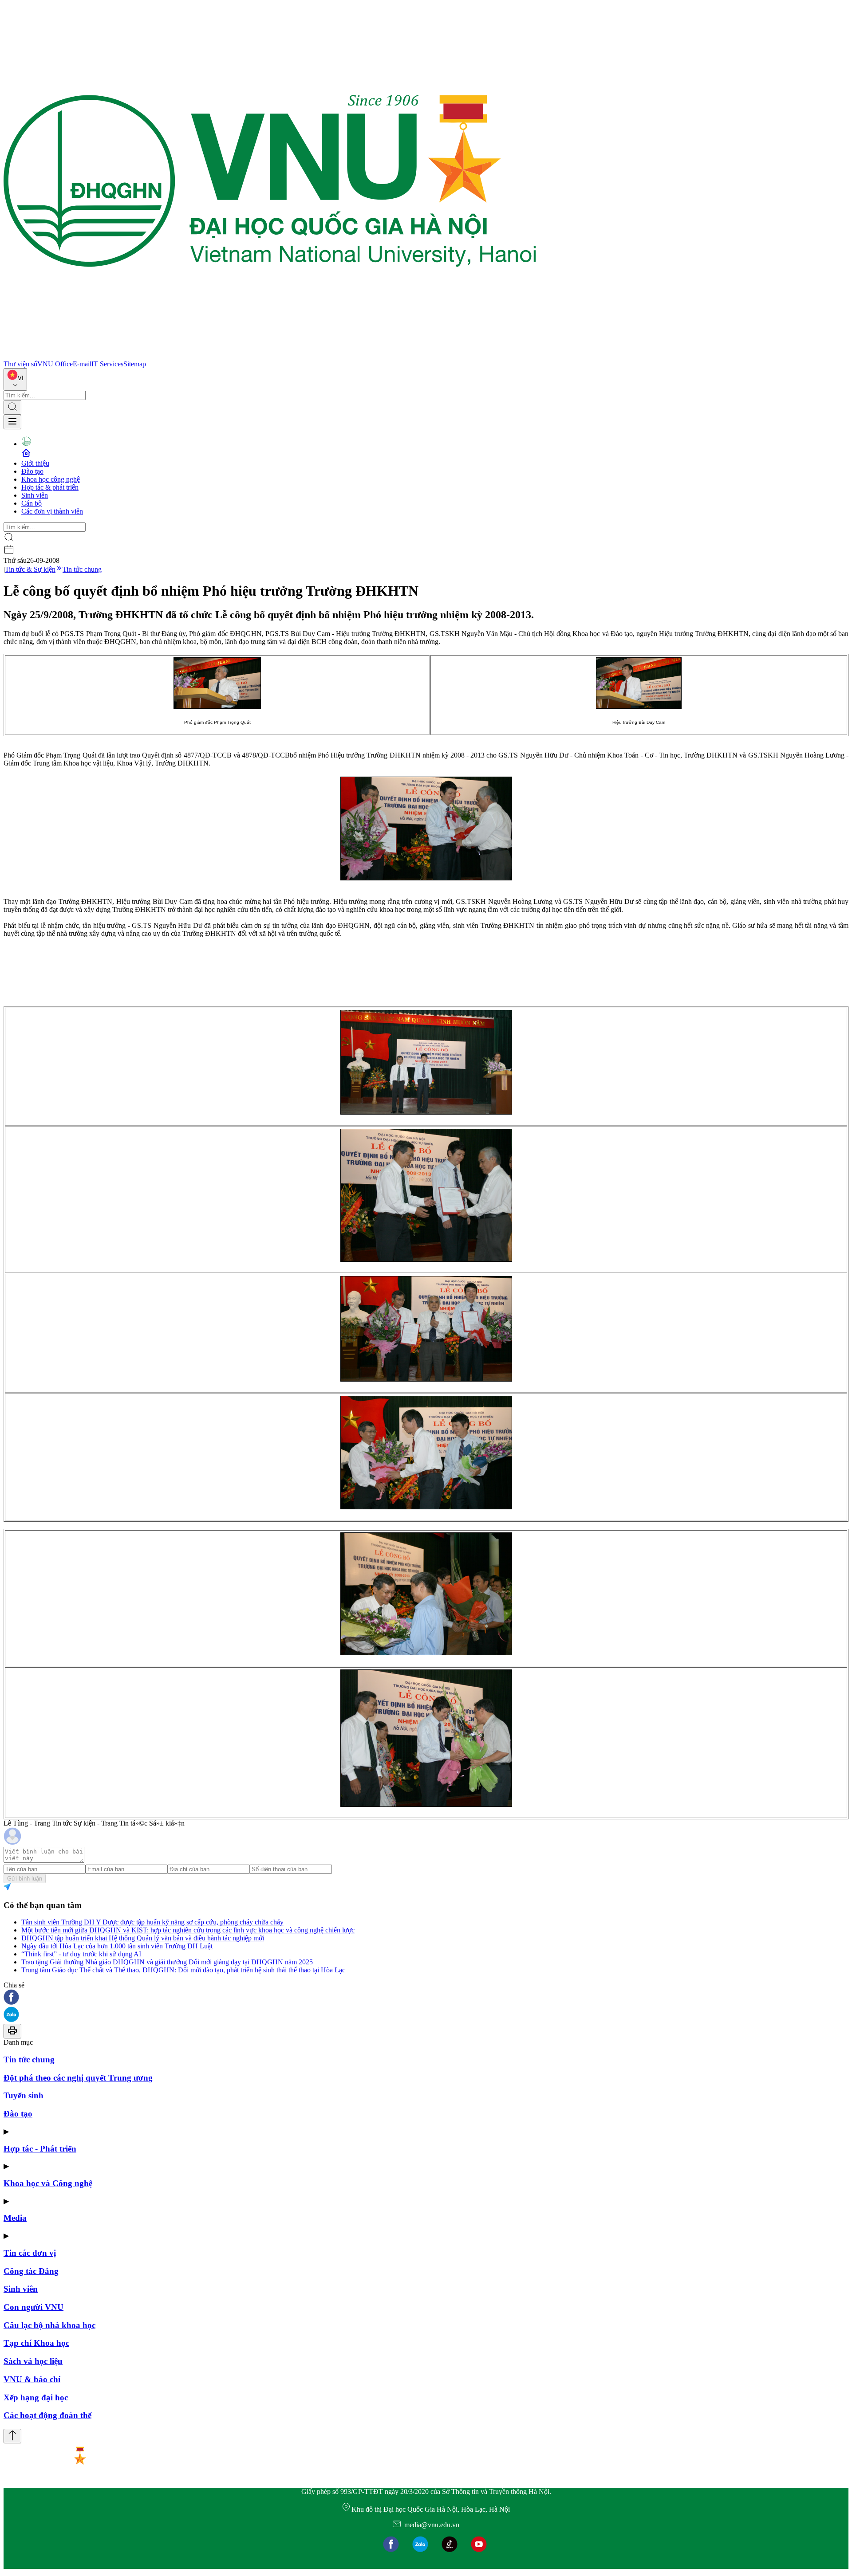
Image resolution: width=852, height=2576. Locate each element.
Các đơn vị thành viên (52, 511)
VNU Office (55, 364)
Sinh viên (35, 495)
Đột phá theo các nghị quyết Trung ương (78, 2078)
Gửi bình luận (25, 1879)
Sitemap (135, 364)
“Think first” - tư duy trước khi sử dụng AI (81, 1954)
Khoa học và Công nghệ (48, 2183)
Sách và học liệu (33, 2361)
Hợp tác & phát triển (50, 487)
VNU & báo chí (32, 2379)
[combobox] (15, 379)
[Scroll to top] (12, 2436)
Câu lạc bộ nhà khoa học (49, 2325)
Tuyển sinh (24, 2095)
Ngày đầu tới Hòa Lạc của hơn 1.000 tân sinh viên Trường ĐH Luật (117, 1946)
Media (15, 2218)
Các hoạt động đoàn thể (47, 2415)
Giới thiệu (35, 463)
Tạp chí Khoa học (36, 2343)
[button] (426, 1998)
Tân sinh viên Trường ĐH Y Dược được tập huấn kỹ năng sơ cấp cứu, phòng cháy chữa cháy (152, 1922)
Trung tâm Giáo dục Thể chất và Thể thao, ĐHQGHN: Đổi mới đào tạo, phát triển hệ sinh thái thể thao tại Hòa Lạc (183, 1970)
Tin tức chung (82, 569)
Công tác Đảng (31, 2271)
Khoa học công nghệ (51, 479)
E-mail (82, 364)
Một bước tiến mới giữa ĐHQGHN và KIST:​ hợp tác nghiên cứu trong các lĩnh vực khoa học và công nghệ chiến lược (188, 1930)
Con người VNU (34, 2307)
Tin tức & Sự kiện (30, 569)
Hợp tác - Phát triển (40, 2149)
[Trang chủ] (270, 356)
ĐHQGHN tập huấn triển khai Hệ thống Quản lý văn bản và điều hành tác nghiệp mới (143, 1938)
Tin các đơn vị (30, 2253)
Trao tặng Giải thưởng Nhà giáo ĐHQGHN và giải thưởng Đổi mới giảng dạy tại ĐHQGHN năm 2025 (167, 1962)
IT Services (107, 364)
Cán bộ (32, 503)
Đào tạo (32, 471)
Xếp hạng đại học (36, 2397)
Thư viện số (20, 364)
